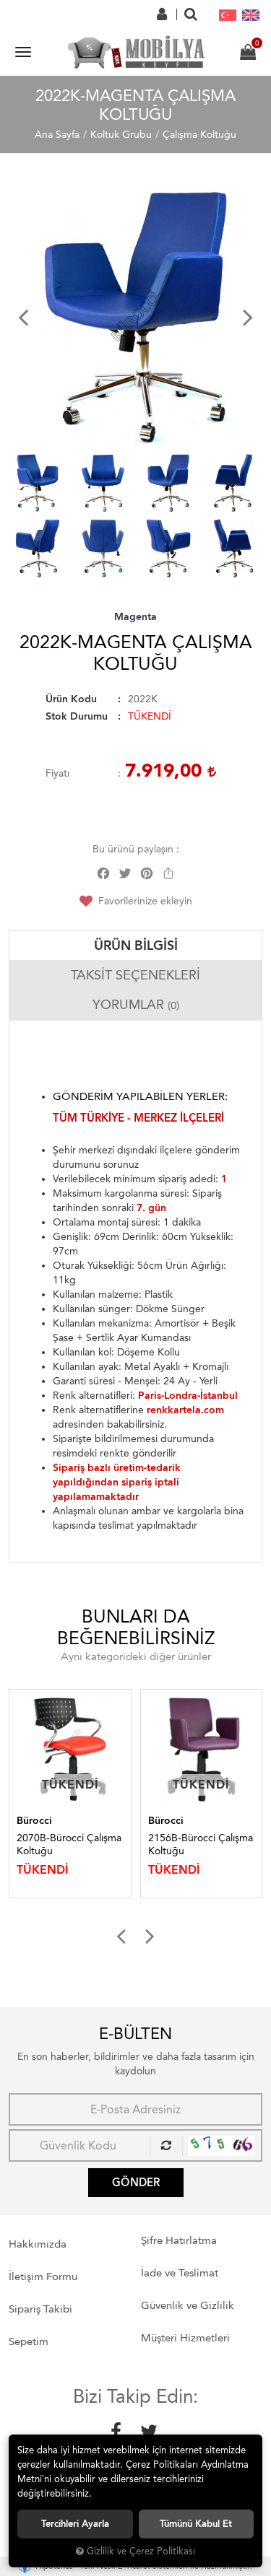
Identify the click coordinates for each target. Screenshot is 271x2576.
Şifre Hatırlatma (179, 2240)
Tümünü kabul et (196, 2524)
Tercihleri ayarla (75, 2524)
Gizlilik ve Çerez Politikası (141, 2551)
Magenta (135, 617)
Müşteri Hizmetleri (185, 2338)
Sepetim (29, 2341)
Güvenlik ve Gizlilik (188, 2305)
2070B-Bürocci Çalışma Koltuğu (69, 1844)
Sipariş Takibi (40, 2309)
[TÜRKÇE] (228, 14)
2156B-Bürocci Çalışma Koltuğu (201, 1844)
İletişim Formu (43, 2276)
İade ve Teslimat (180, 2273)
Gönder (136, 2183)
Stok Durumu (77, 716)
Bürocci (34, 1821)
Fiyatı (57, 773)
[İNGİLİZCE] (251, 14)
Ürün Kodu (71, 699)
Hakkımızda (38, 2244)
